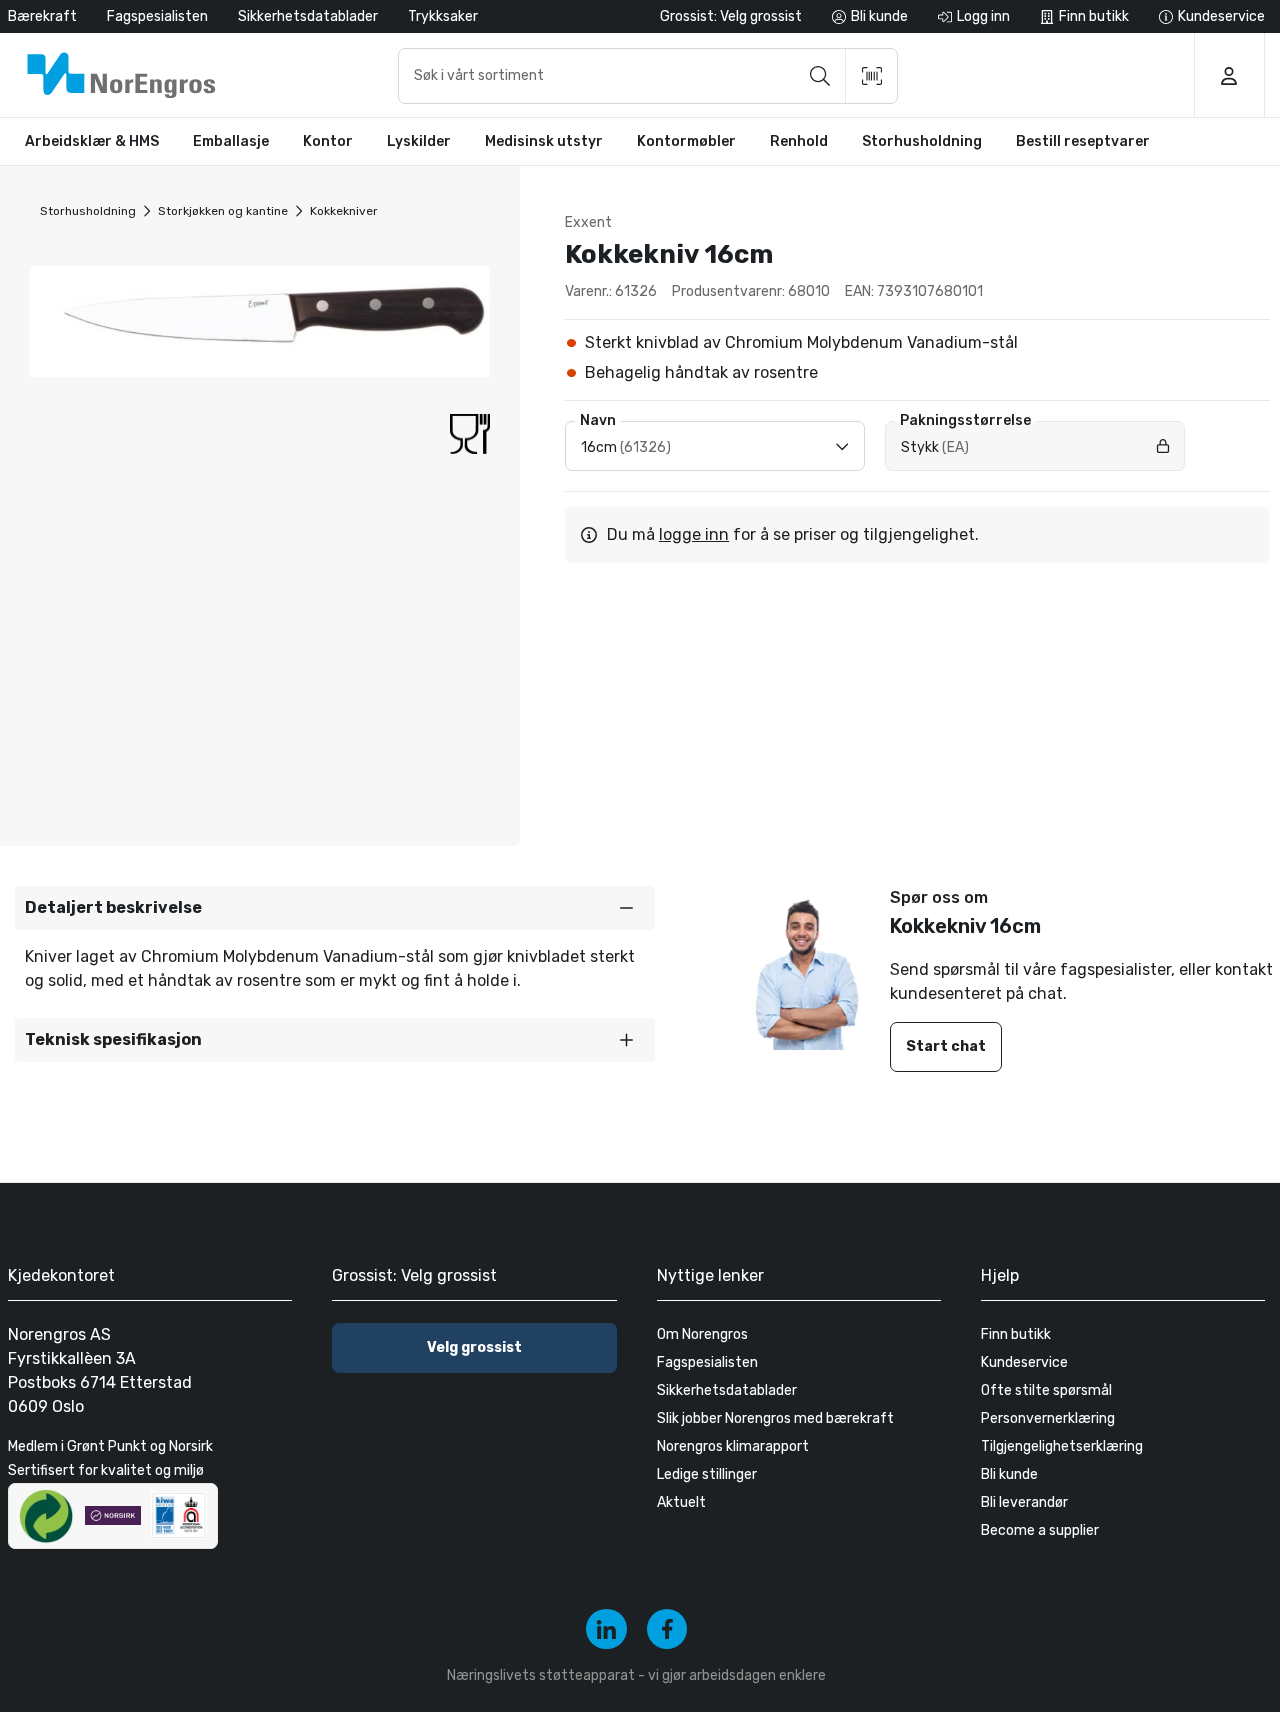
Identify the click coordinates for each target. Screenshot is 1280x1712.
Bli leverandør (1024, 1502)
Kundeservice (1024, 1362)
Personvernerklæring (1048, 1418)
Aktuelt (681, 1502)
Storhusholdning (88, 211)
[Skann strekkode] (872, 76)
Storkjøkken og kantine (223, 211)
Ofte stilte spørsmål (1046, 1390)
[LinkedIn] (606, 1629)
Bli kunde (1009, 1474)
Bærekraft (42, 16)
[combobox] (648, 76)
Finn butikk (1016, 1334)
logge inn (694, 534)
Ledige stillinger (707, 1474)
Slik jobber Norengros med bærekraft (775, 1418)
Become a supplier (1040, 1530)
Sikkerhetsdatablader (308, 16)
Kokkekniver (344, 211)
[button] (335, 908)
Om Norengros (702, 1334)
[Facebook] (667, 1629)
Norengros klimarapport (733, 1446)
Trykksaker (443, 16)
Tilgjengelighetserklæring (1062, 1446)
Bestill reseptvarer (1083, 141)
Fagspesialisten (157, 16)
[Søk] (820, 76)
